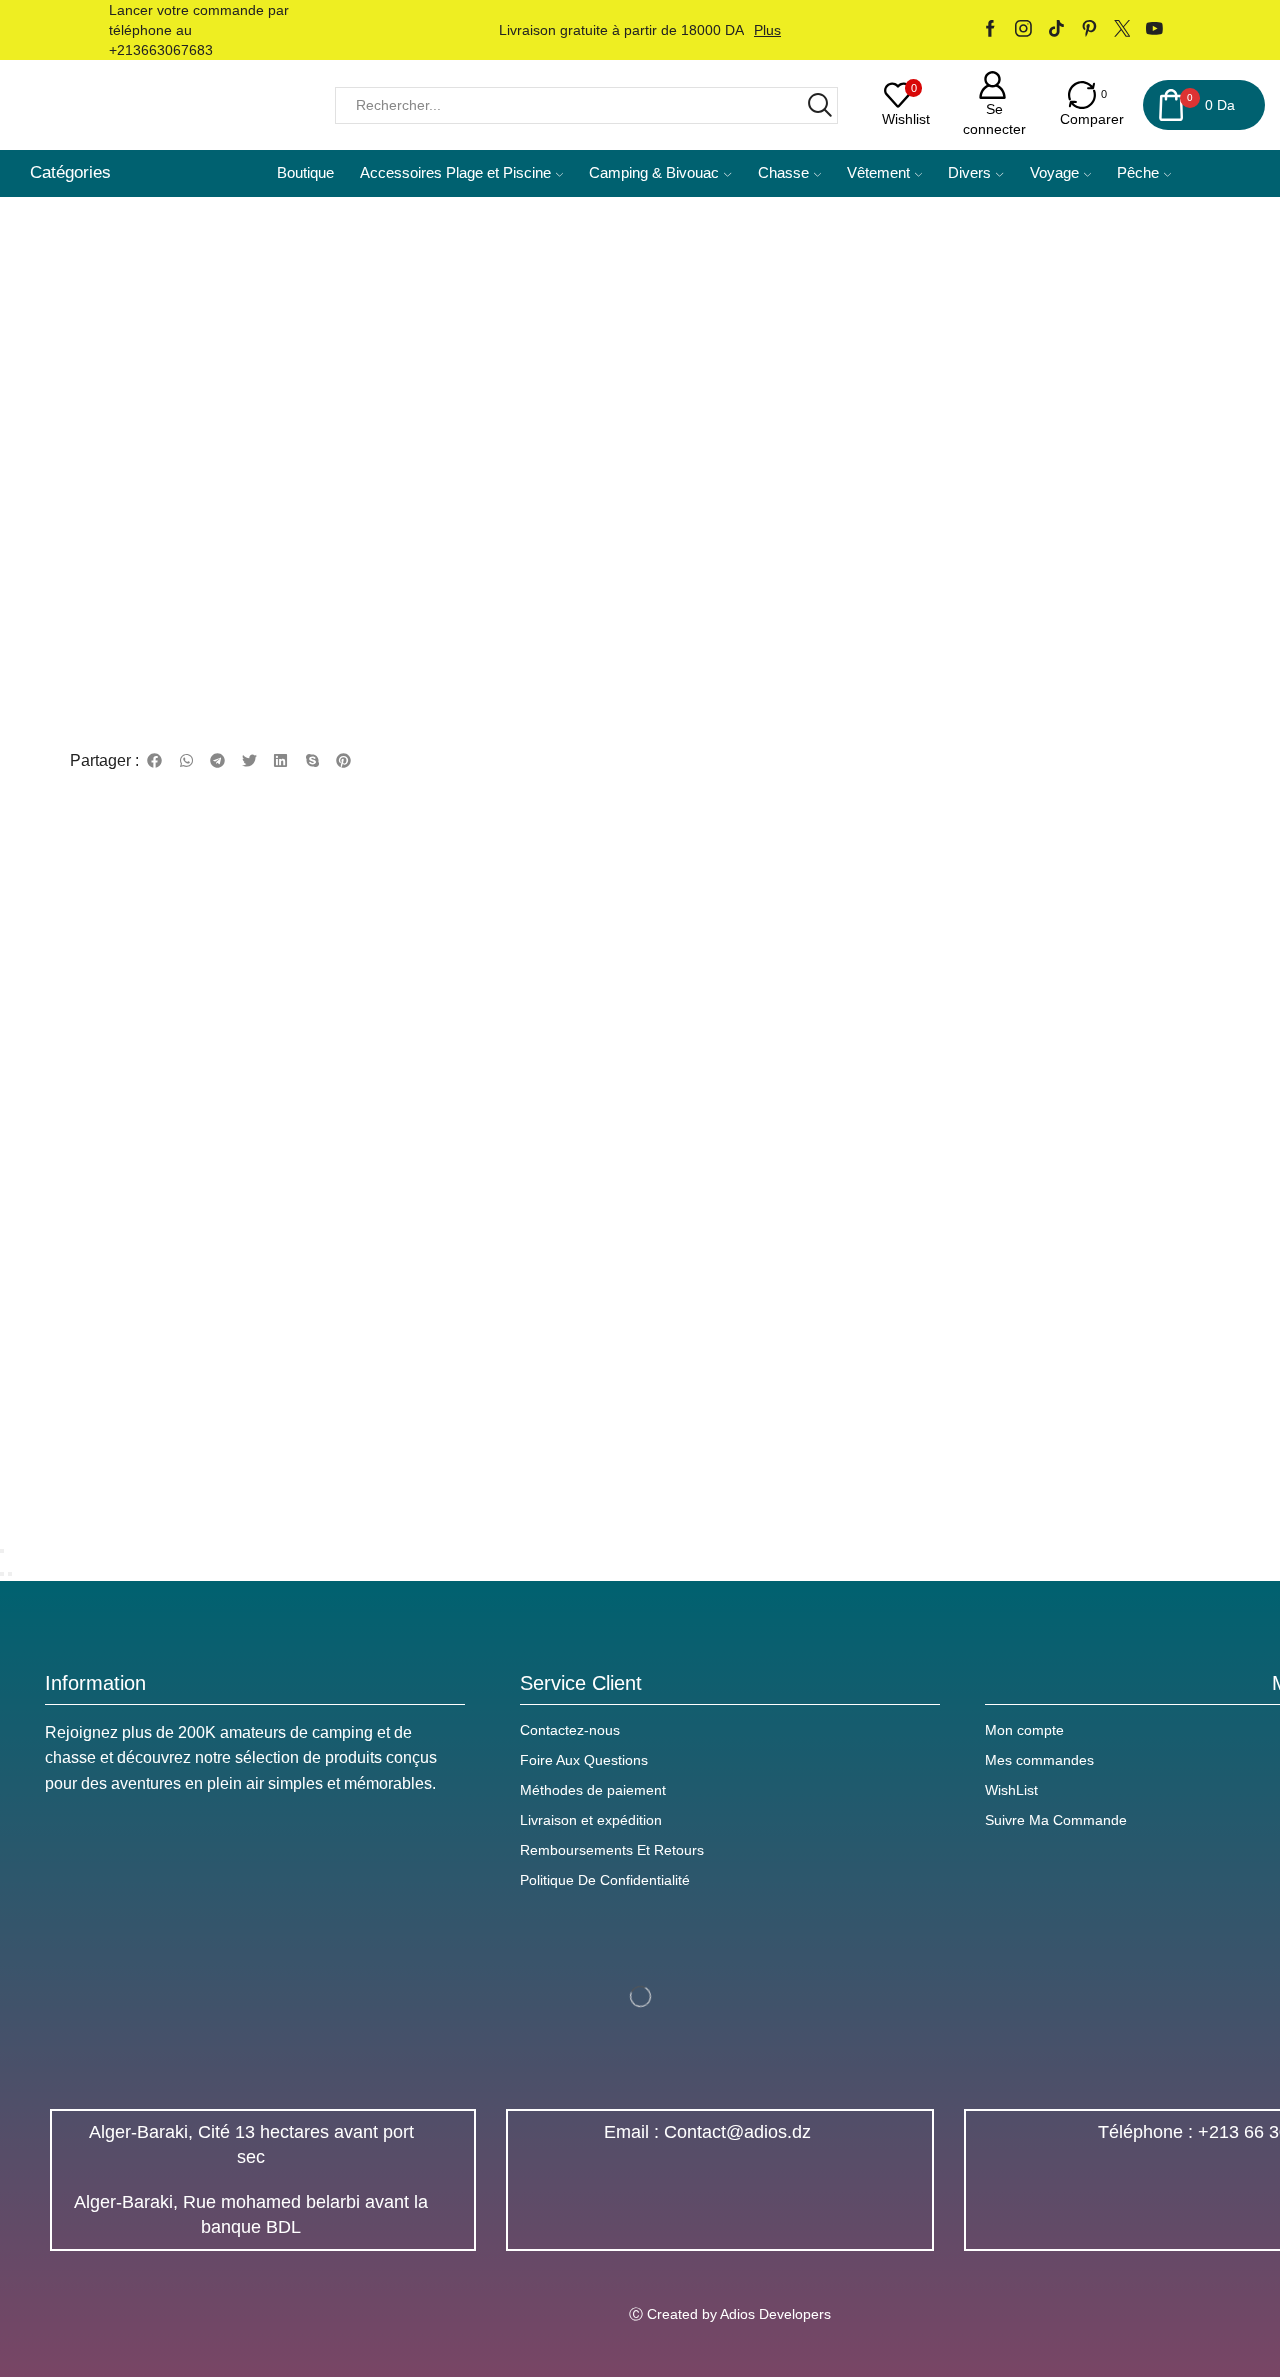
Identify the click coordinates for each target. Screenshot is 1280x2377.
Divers (969, 173)
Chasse (783, 173)
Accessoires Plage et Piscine (455, 173)
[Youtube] (1154, 30)
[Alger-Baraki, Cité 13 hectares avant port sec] (445, 2145)
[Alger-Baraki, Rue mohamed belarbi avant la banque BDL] (445, 2215)
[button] (155, 761)
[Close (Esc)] (2, 1551)
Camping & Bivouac (654, 173)
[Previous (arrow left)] (2, 1574)
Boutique (305, 173)
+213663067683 (161, 50)
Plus (767, 30)
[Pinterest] (1089, 30)
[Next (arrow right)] (10, 1574)
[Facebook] (990, 30)
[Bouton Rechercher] (819, 105)
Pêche (1138, 173)
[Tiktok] (1056, 30)
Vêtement (878, 173)
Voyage (1054, 173)
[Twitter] (1122, 30)
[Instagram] (1023, 30)
